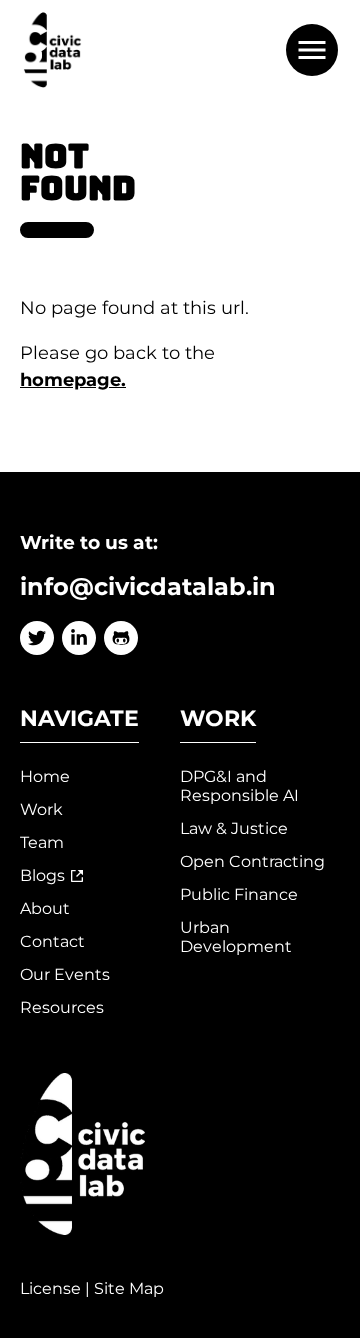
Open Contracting (252, 861)
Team (42, 842)
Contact (52, 941)
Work (41, 809)
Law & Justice (234, 828)
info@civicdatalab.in (148, 586)
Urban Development (236, 937)
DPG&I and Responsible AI (239, 786)
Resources (62, 1007)
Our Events (65, 974)
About (45, 908)
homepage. (73, 380)
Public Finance (239, 894)
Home (45, 776)
